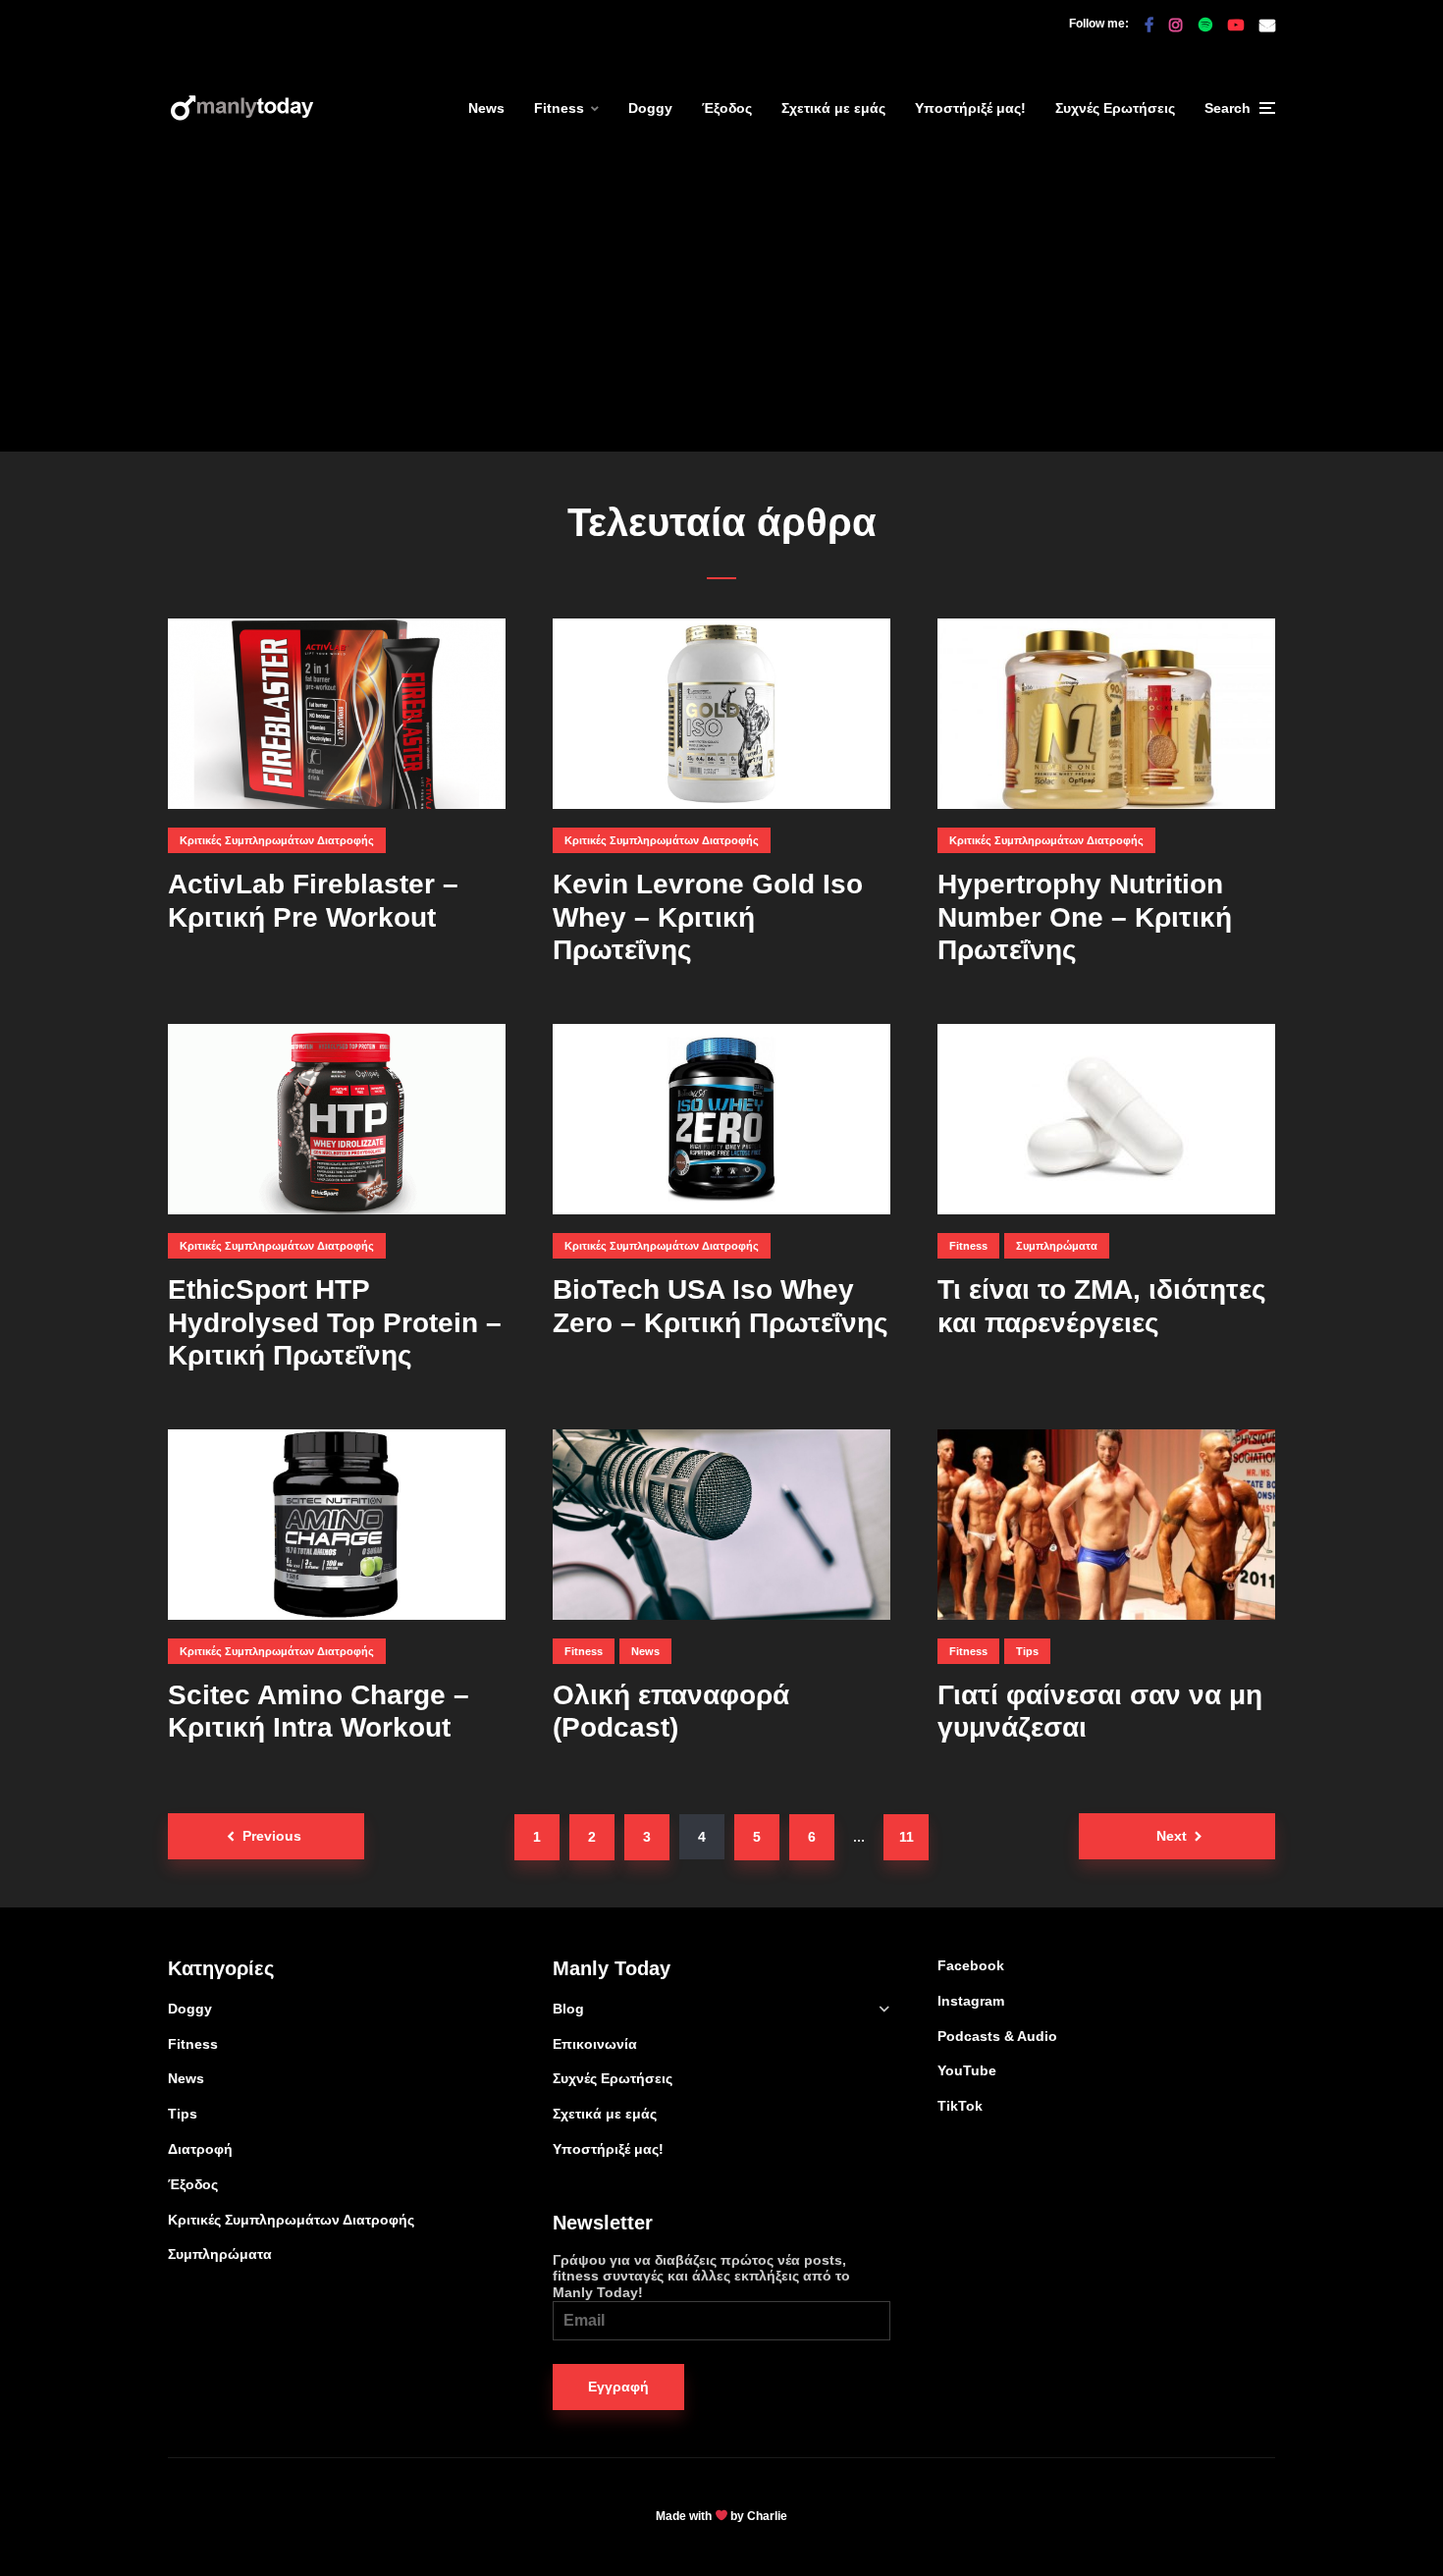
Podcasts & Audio (997, 2036)
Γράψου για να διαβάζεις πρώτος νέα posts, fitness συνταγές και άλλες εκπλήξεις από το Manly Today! (701, 2277)
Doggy (650, 108)
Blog (568, 2009)
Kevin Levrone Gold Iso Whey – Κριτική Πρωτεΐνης (708, 917)
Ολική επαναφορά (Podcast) (671, 1712)
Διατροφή (200, 2149)
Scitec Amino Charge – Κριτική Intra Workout (319, 1712)
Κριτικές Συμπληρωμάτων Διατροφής (277, 840)
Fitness (559, 108)
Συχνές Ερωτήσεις (1115, 108)
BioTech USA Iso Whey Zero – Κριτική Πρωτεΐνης (721, 1306)
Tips (1027, 1651)
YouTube (967, 2070)
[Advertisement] (721, 314)
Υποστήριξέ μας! (970, 108)
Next (1172, 1836)
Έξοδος (727, 108)
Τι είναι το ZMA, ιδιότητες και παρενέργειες (1102, 1306)
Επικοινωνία (595, 2044)
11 (907, 1837)
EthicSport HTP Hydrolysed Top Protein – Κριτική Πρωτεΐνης (335, 1322)
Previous (272, 1836)
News (486, 108)
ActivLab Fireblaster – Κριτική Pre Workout (313, 901)
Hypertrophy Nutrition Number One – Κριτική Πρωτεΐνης (1085, 917)
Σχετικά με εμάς (833, 108)
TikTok (960, 2106)
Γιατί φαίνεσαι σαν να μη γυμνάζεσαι (1100, 1712)
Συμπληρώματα (1057, 1246)
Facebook (971, 1965)
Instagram (971, 2001)
